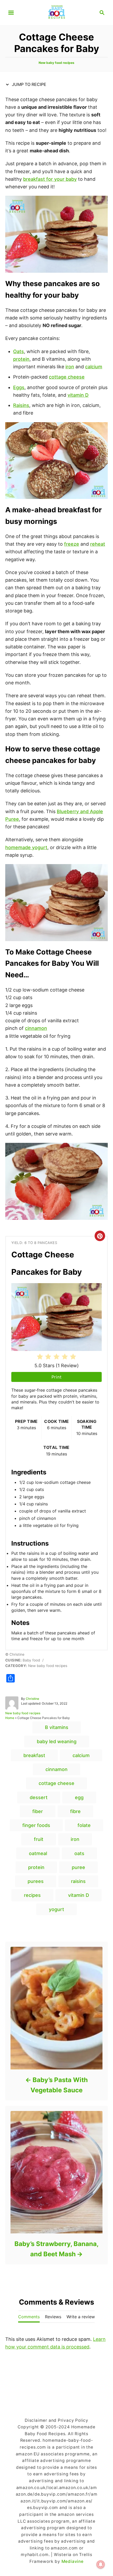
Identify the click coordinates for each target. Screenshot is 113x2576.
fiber (38, 1811)
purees (36, 1881)
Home (10, 1718)
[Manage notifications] (101, 2564)
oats (79, 1853)
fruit (39, 1839)
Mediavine (73, 2561)
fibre (75, 1811)
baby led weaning (57, 1741)
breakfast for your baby (50, 179)
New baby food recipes (56, 63)
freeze (72, 544)
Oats (19, 351)
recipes (32, 1895)
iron (70, 367)
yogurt (56, 1909)
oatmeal (38, 1853)
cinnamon (36, 1028)
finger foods (36, 1825)
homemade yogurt (26, 847)
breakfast (34, 1755)
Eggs (19, 387)
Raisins (21, 405)
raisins (78, 1881)
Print (57, 1377)
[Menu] (11, 13)
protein (21, 359)
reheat (98, 544)
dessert (39, 1797)
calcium (94, 367)
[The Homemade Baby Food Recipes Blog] (57, 12)
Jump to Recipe (29, 84)
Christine (32, 1699)
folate (84, 1825)
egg (79, 1797)
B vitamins (57, 1727)
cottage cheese (67, 377)
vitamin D (78, 395)
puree (78, 1867)
